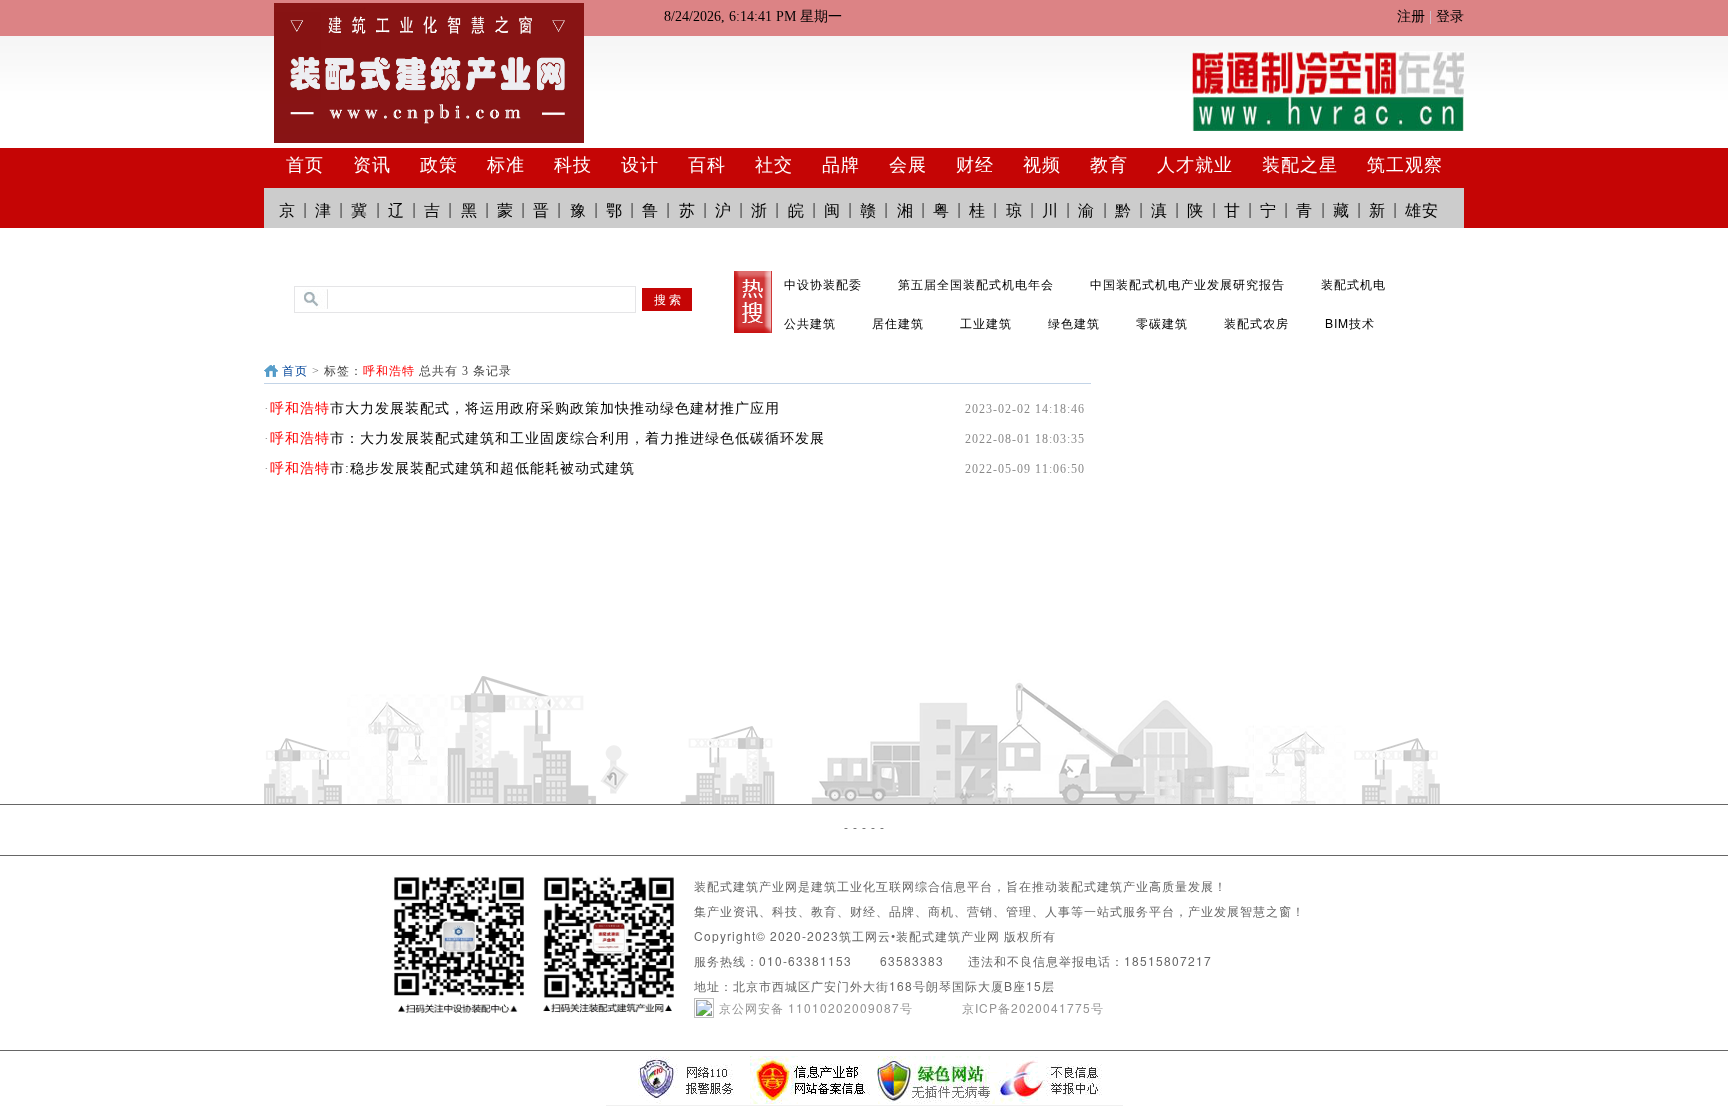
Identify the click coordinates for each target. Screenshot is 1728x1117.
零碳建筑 (1162, 322)
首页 (295, 371)
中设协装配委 (823, 283)
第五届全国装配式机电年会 (976, 283)
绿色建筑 (1074, 322)
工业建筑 (986, 322)
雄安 (1422, 209)
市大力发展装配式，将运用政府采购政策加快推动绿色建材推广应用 (525, 408)
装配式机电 (1353, 283)
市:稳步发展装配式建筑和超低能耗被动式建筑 (452, 468)
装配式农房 (1256, 322)
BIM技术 (1350, 322)
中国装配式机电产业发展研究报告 (1187, 283)
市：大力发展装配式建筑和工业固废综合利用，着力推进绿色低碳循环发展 (547, 438)
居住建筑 (898, 322)
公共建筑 (810, 322)
